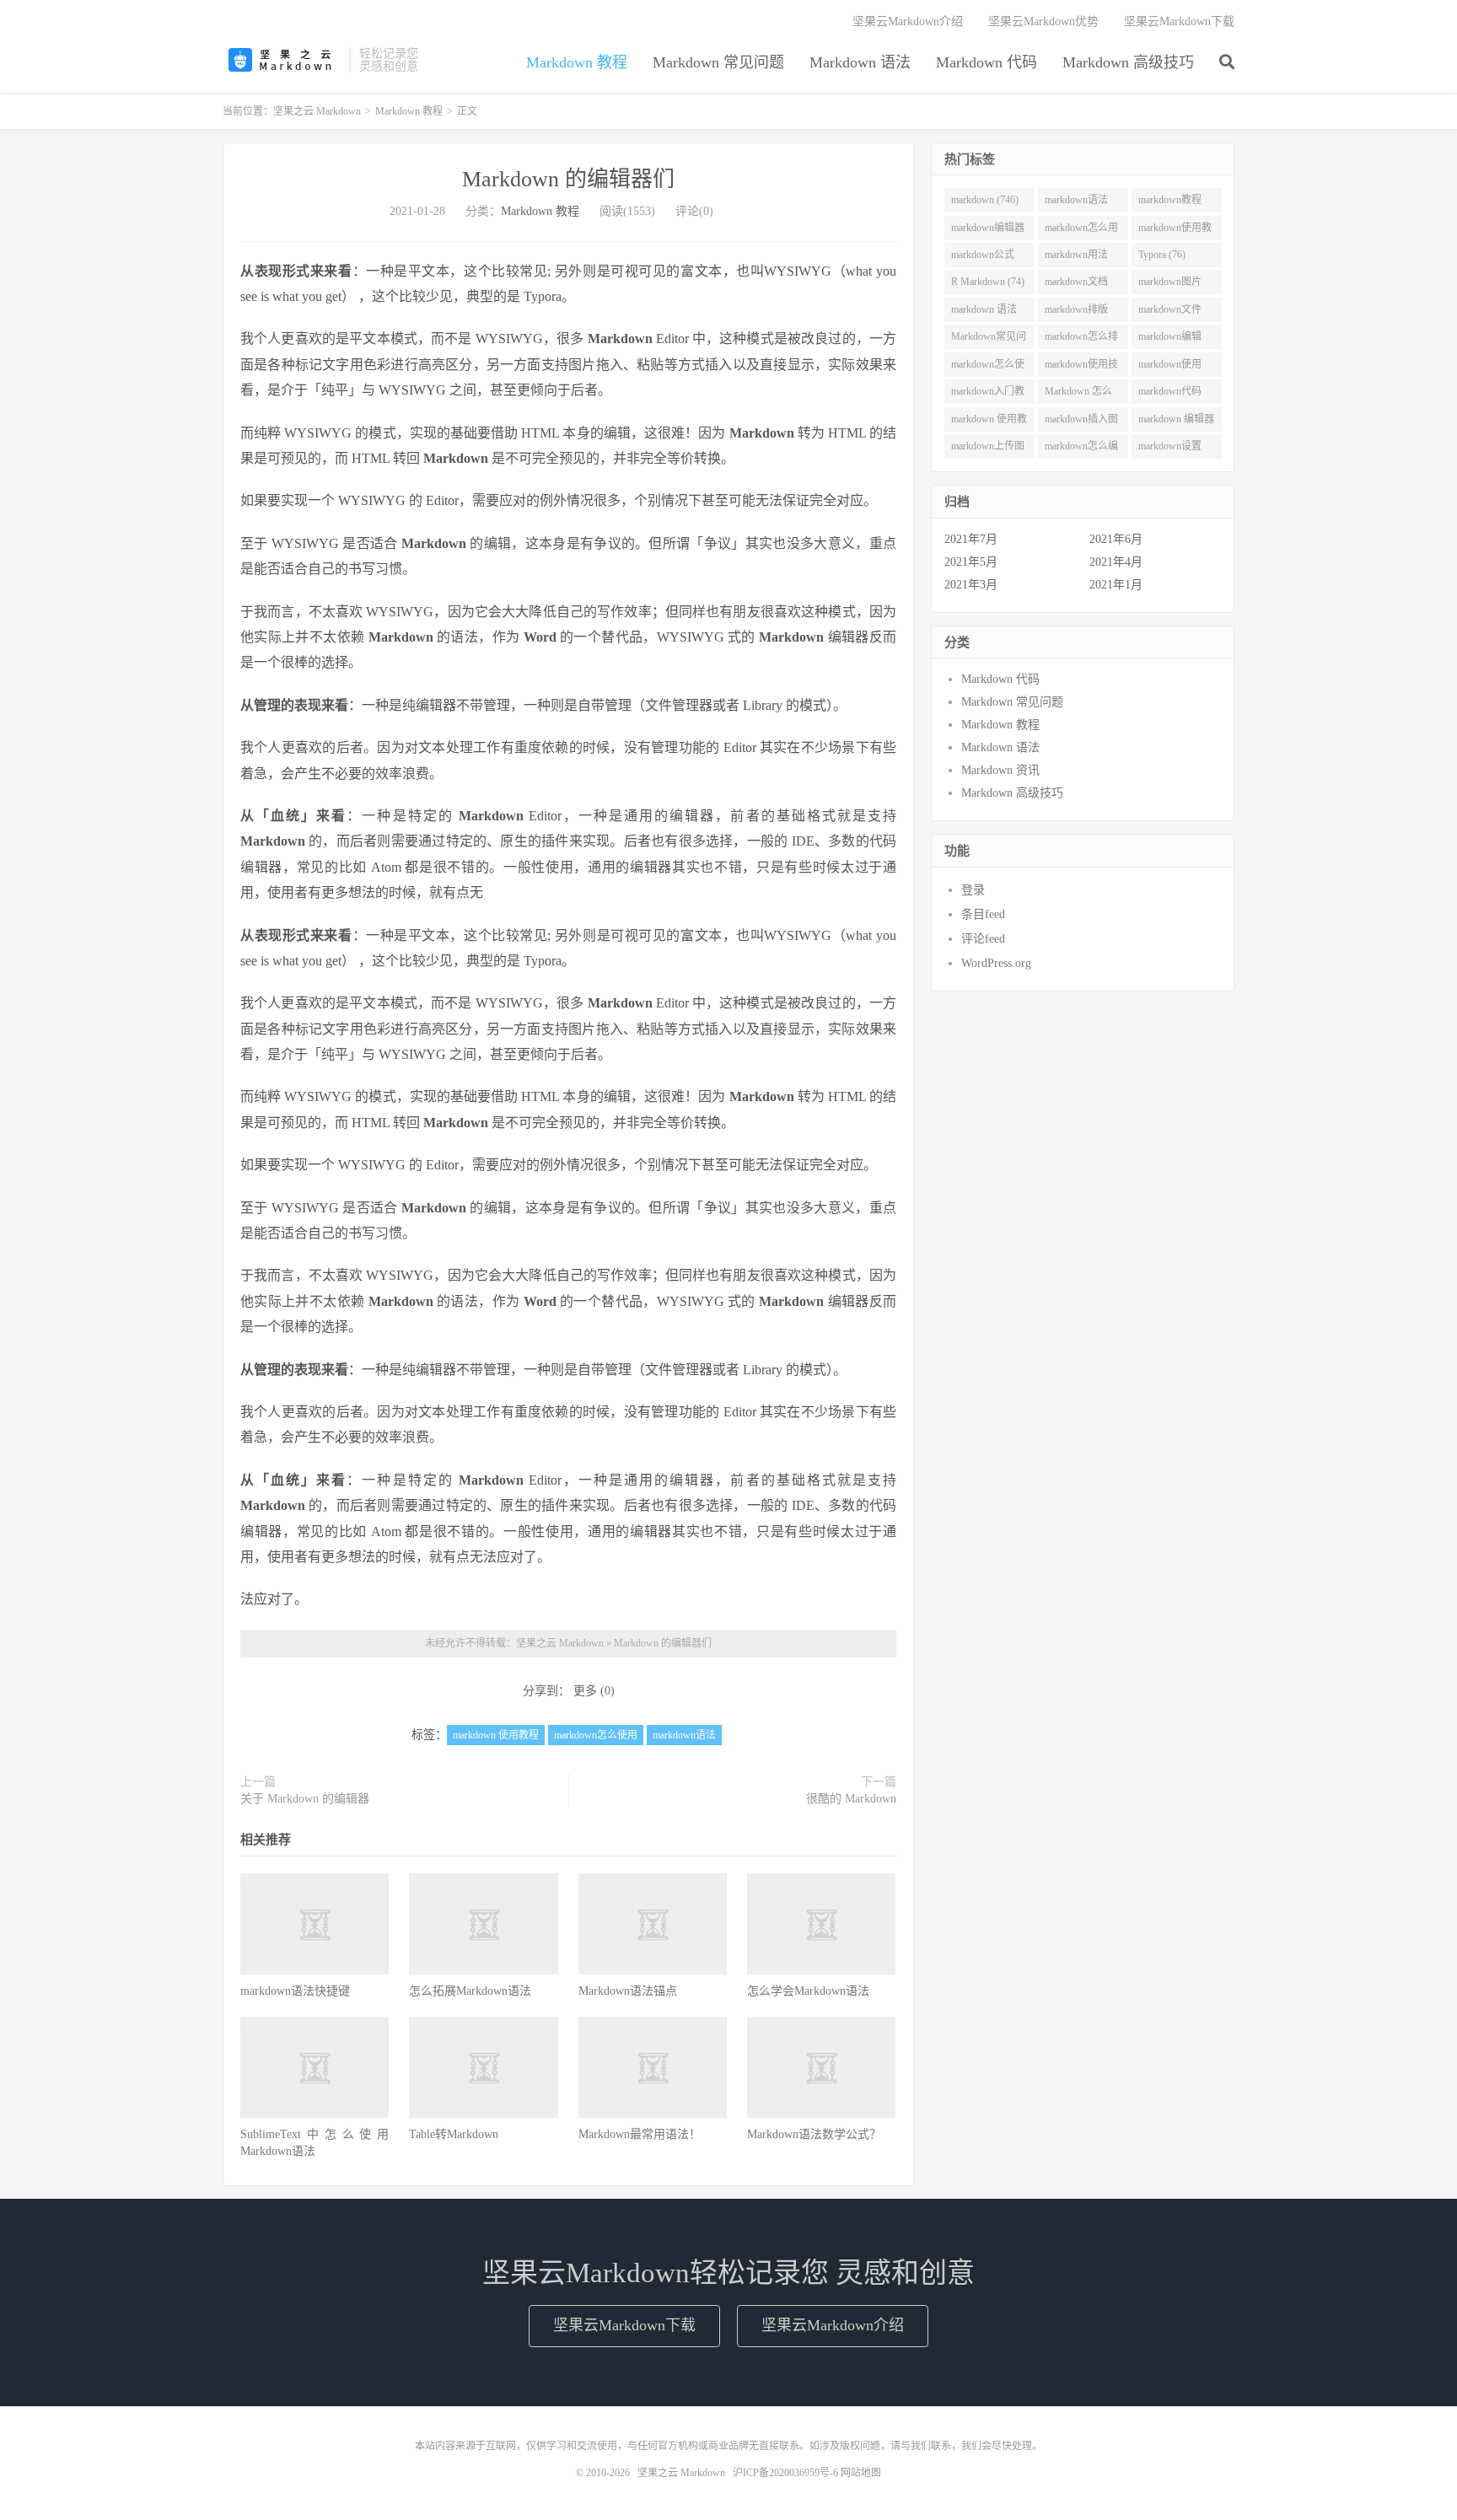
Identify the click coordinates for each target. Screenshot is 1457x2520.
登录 (973, 890)
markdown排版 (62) (1076, 313)
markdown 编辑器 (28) (1176, 422)
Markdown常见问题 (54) (989, 340)
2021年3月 (971, 585)
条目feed (983, 914)
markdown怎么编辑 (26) (1081, 449)
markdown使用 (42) (1170, 368)
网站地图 (861, 2473)
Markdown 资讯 (1000, 770)
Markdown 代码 (987, 62)
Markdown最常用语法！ (640, 2134)
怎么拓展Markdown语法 (470, 1991)
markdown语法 (684, 1735)
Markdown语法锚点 (628, 1991)
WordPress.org (996, 963)
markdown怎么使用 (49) (988, 368)
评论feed (983, 939)
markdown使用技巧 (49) (1081, 368)
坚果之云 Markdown (282, 60)
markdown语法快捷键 (295, 1991)
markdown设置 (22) (1170, 449)
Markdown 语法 (860, 62)
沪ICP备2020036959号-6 (785, 2473)
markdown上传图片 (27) (988, 449)
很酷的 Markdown (851, 1799)
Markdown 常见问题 (718, 62)
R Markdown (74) (988, 282)
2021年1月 (1116, 585)
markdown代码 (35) (1170, 395)
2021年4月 (1116, 562)
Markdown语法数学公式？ (814, 2134)
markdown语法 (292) (1076, 203)
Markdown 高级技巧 (1128, 62)
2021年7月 (971, 539)
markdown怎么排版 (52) (1081, 340)
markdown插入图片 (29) (1081, 422)
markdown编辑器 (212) (988, 231)
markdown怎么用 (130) (1081, 231)
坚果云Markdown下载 (1179, 21)
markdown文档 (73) (1076, 285)
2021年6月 (1116, 539)
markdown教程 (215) (1170, 203)
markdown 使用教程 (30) (989, 422)
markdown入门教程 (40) (988, 395)
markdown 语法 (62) (984, 313)
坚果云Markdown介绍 (908, 21)
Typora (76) (1162, 255)
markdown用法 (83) (1076, 258)
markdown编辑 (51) (1170, 340)
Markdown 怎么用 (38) (1078, 395)
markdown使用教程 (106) (1175, 231)
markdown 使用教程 (496, 1735)
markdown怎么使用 (596, 1735)
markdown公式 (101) (983, 258)
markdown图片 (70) (1170, 285)
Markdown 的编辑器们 (568, 179)
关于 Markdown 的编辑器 (305, 1799)
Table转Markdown (454, 2134)
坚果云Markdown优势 (1043, 21)
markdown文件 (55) (1170, 313)
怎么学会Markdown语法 (808, 1991)
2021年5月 (971, 562)
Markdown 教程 (577, 62)
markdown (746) (985, 200)
